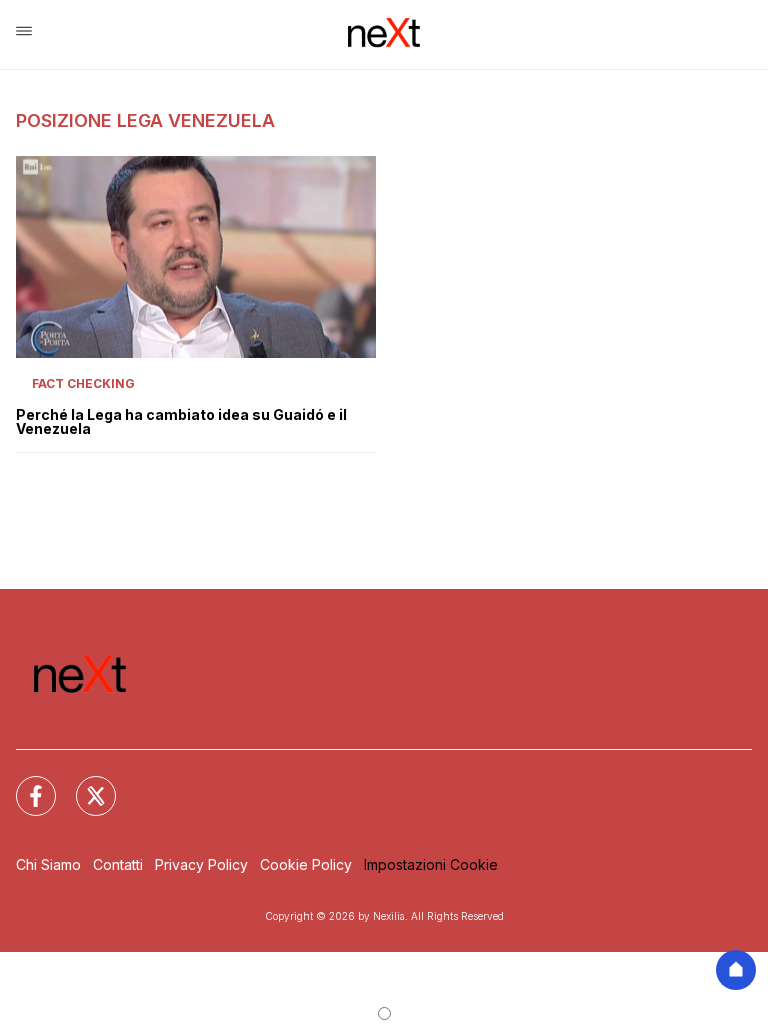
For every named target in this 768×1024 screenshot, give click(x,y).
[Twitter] (84, 784)
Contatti (118, 864)
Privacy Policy (201, 864)
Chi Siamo (48, 864)
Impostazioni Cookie (431, 864)
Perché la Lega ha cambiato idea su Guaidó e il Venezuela (181, 422)
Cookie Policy (306, 864)
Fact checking (83, 383)
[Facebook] (24, 784)
